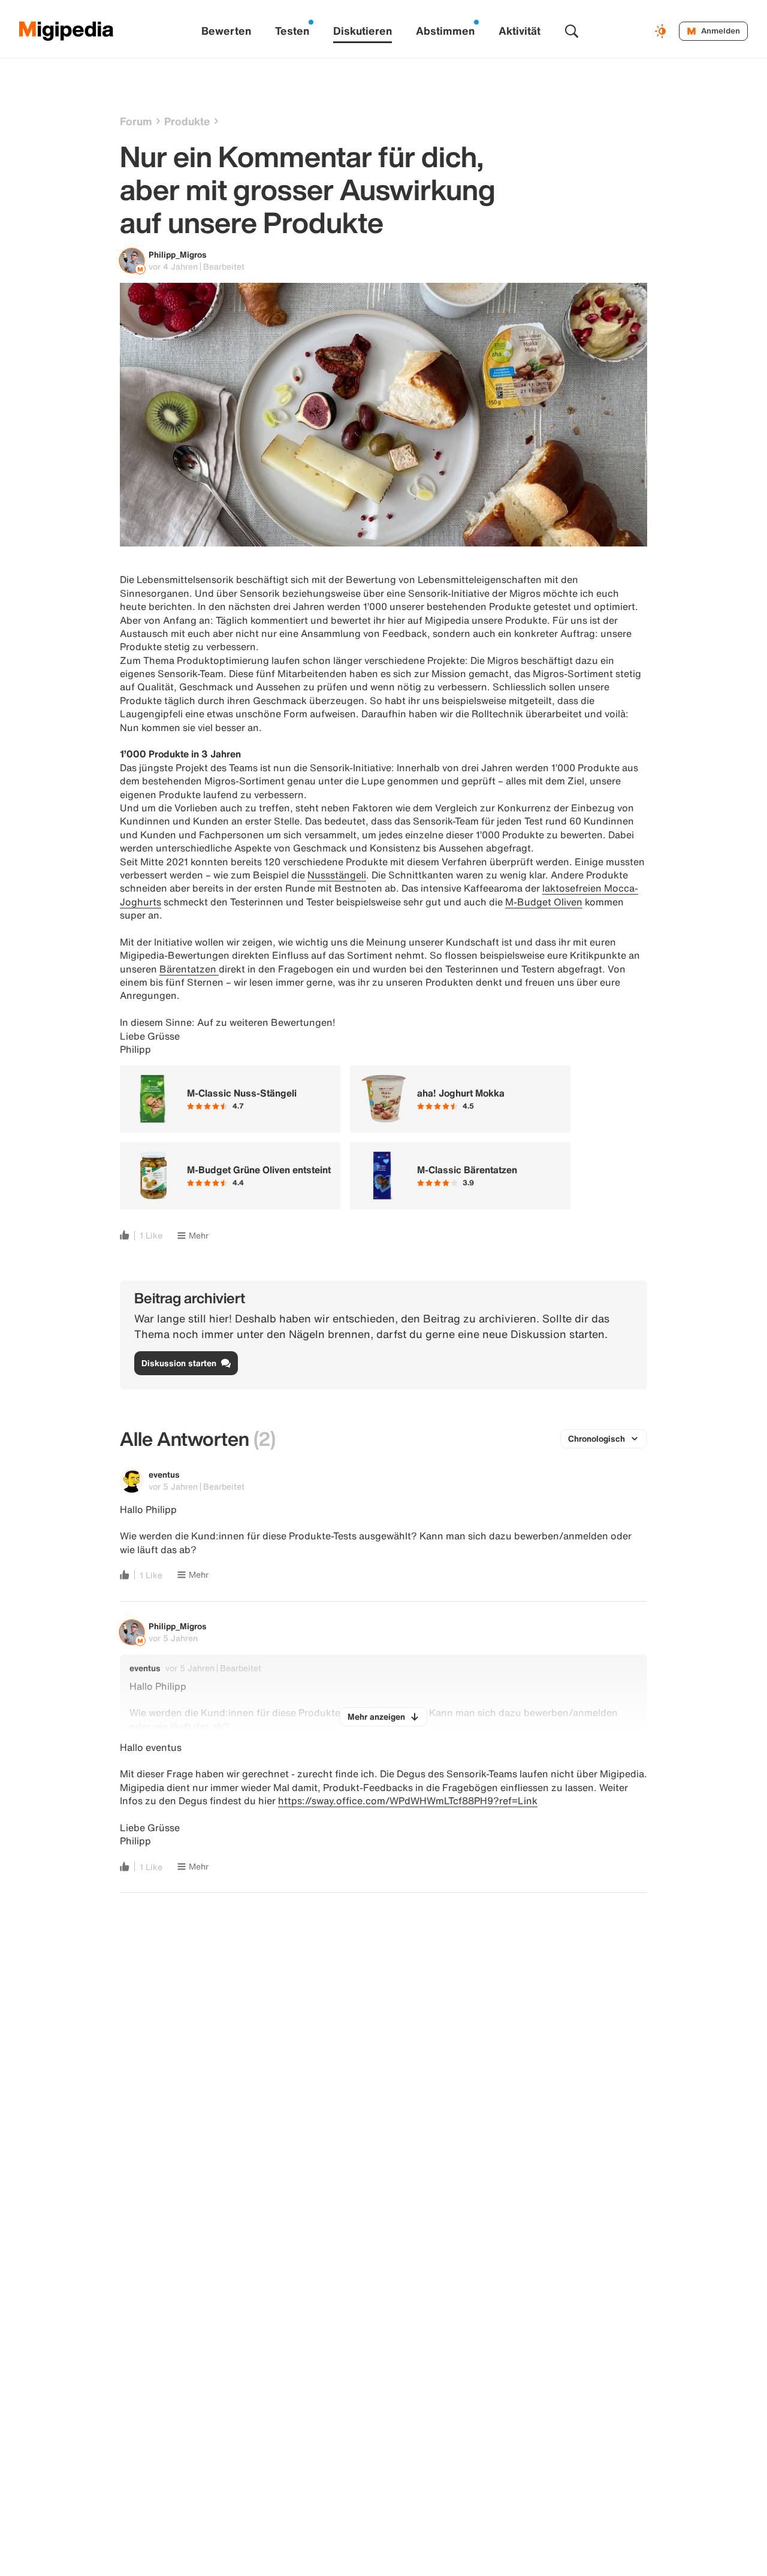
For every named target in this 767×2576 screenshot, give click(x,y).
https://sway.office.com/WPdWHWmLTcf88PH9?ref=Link (408, 1801)
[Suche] (572, 31)
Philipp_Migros (178, 254)
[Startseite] (67, 31)
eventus (164, 1474)
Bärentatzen (189, 969)
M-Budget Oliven (544, 902)
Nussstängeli (337, 875)
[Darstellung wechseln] (662, 31)
